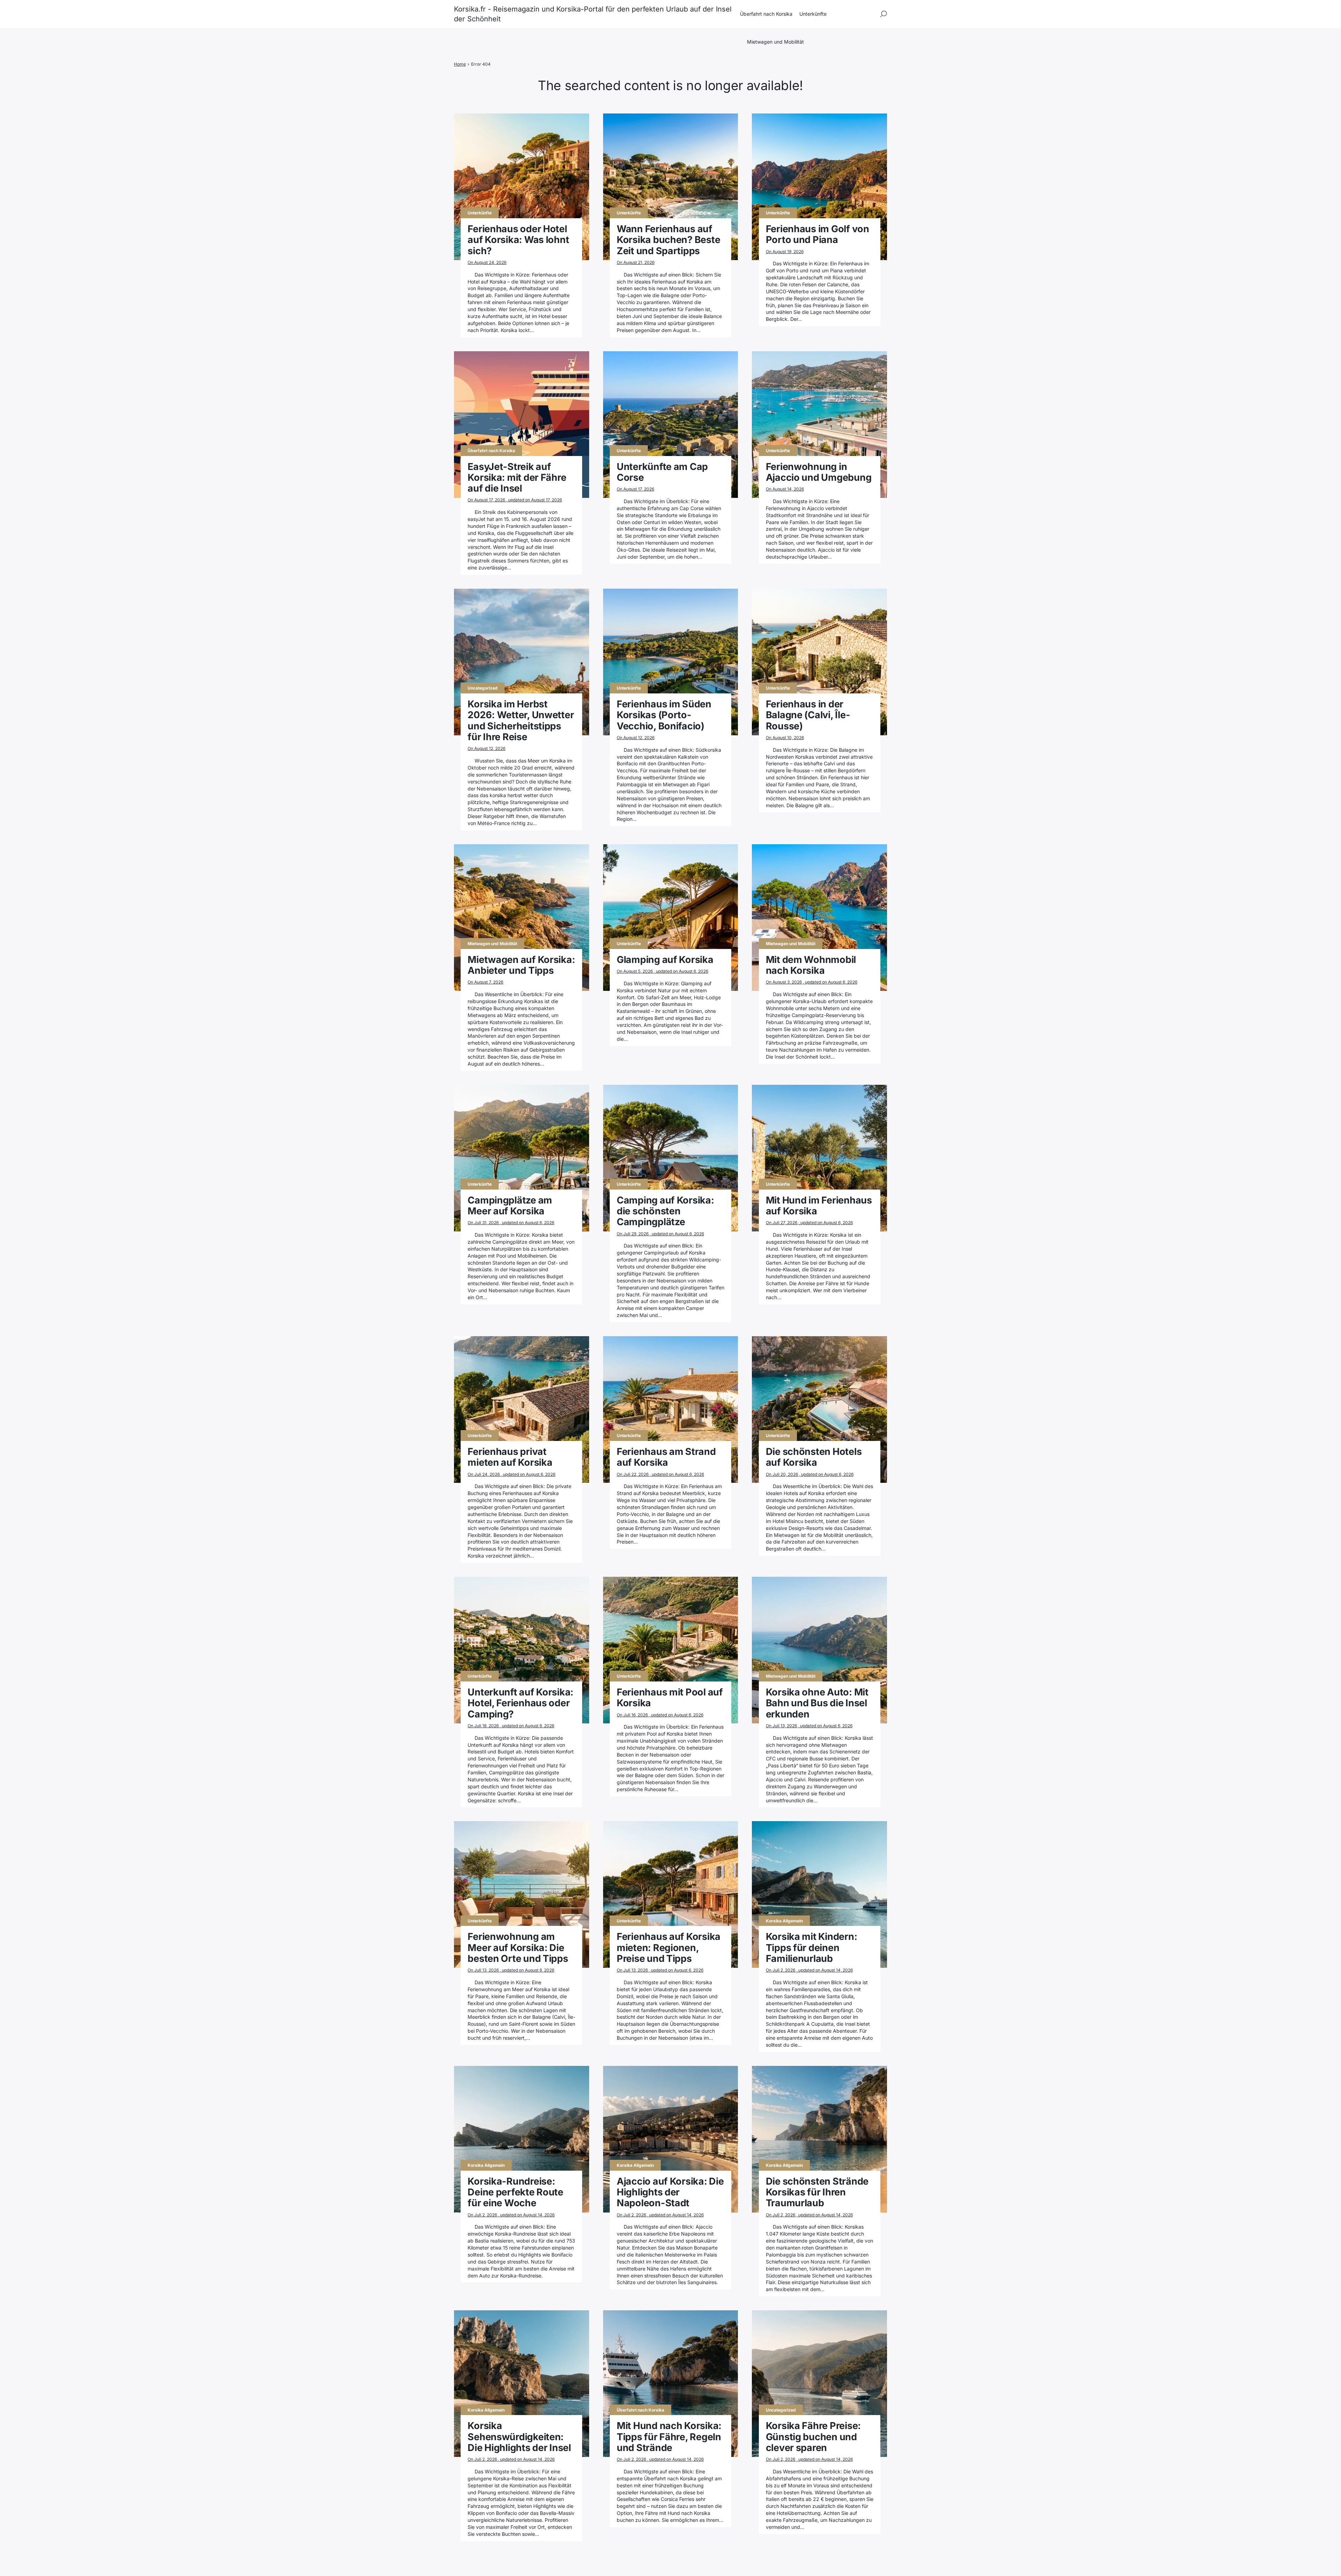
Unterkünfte (813, 14)
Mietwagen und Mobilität (775, 42)
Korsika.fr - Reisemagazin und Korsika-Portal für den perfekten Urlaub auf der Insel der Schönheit (593, 14)
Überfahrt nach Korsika (766, 14)
